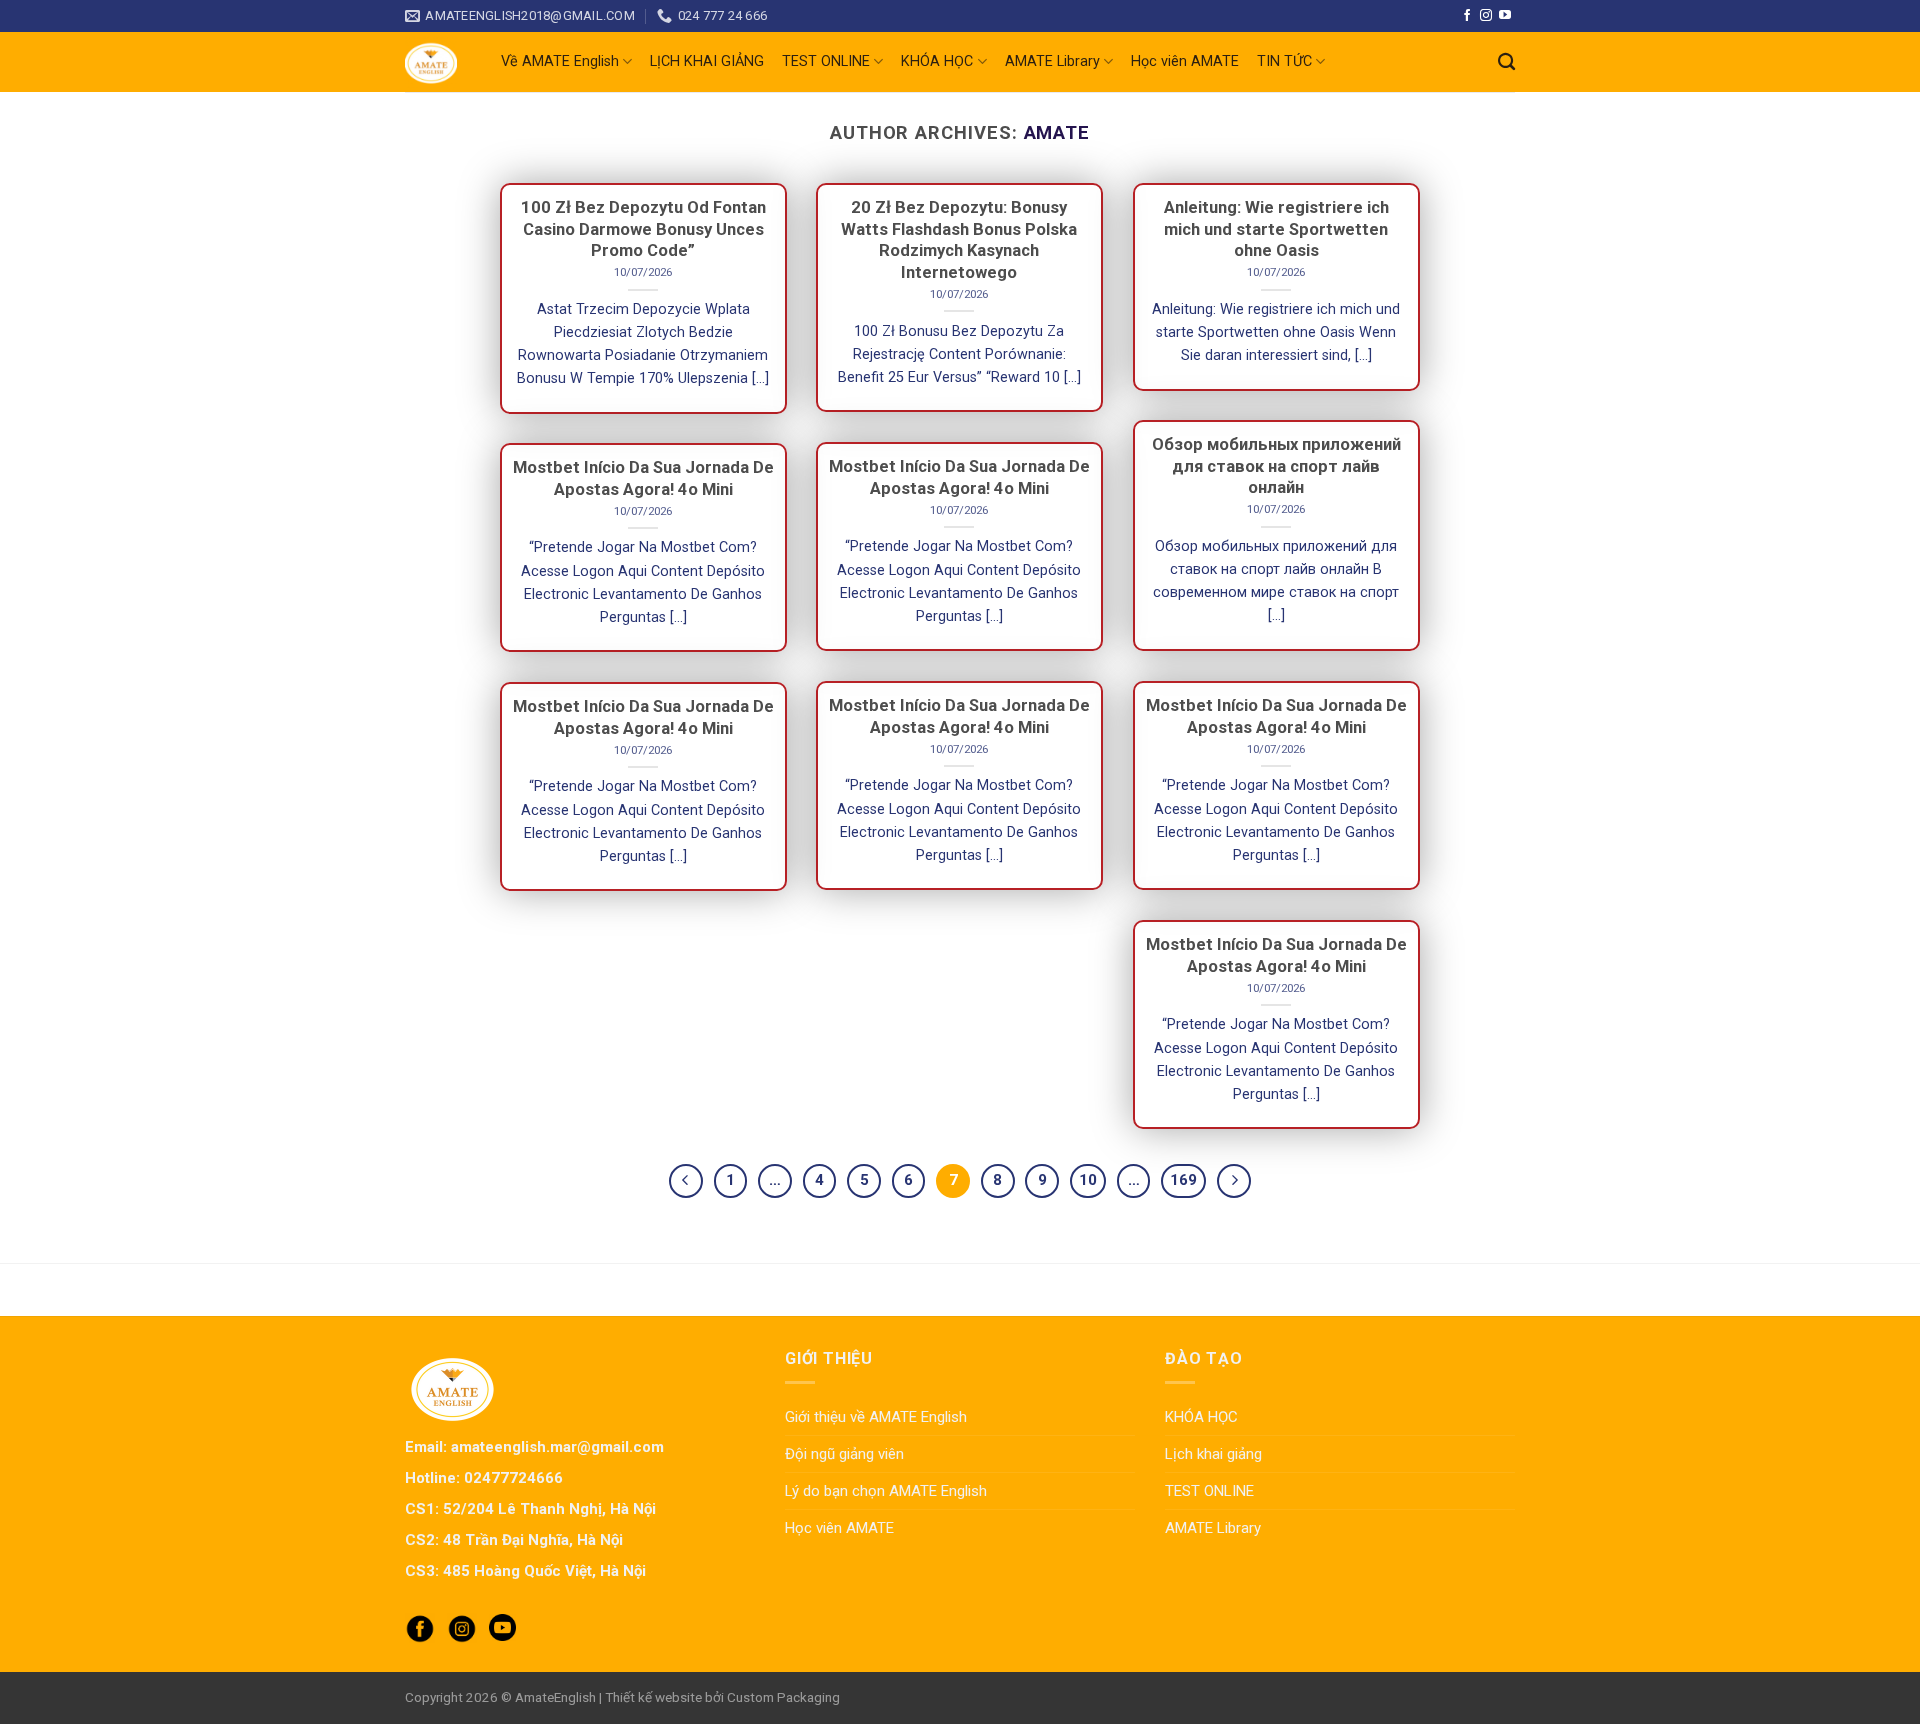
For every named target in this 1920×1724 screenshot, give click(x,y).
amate (1057, 132)
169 (1183, 1180)
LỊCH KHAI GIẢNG (707, 61)
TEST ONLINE (826, 61)
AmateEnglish (555, 1697)
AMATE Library (1052, 61)
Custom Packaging (783, 1697)
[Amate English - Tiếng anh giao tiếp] (438, 62)
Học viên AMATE (1185, 61)
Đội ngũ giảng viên (844, 1454)
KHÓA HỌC (937, 61)
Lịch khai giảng (1213, 1454)
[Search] (1506, 62)
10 (1088, 1180)
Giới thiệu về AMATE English (876, 1417)
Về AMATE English (560, 61)
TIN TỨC (1284, 61)
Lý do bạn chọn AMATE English (886, 1491)
